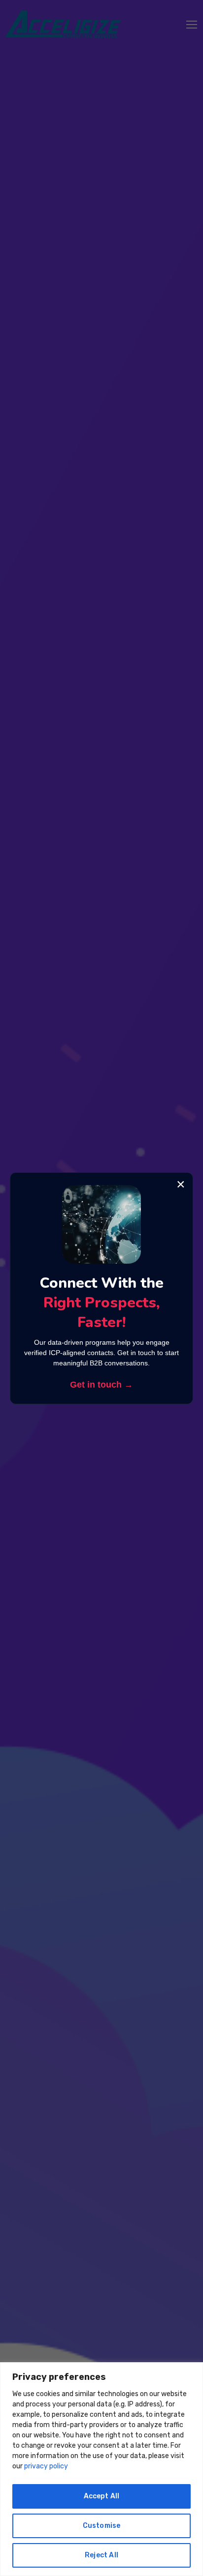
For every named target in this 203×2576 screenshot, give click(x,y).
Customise (102, 2526)
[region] (101, 2469)
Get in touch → (101, 1385)
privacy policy (46, 2466)
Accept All (102, 2496)
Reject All (101, 2555)
